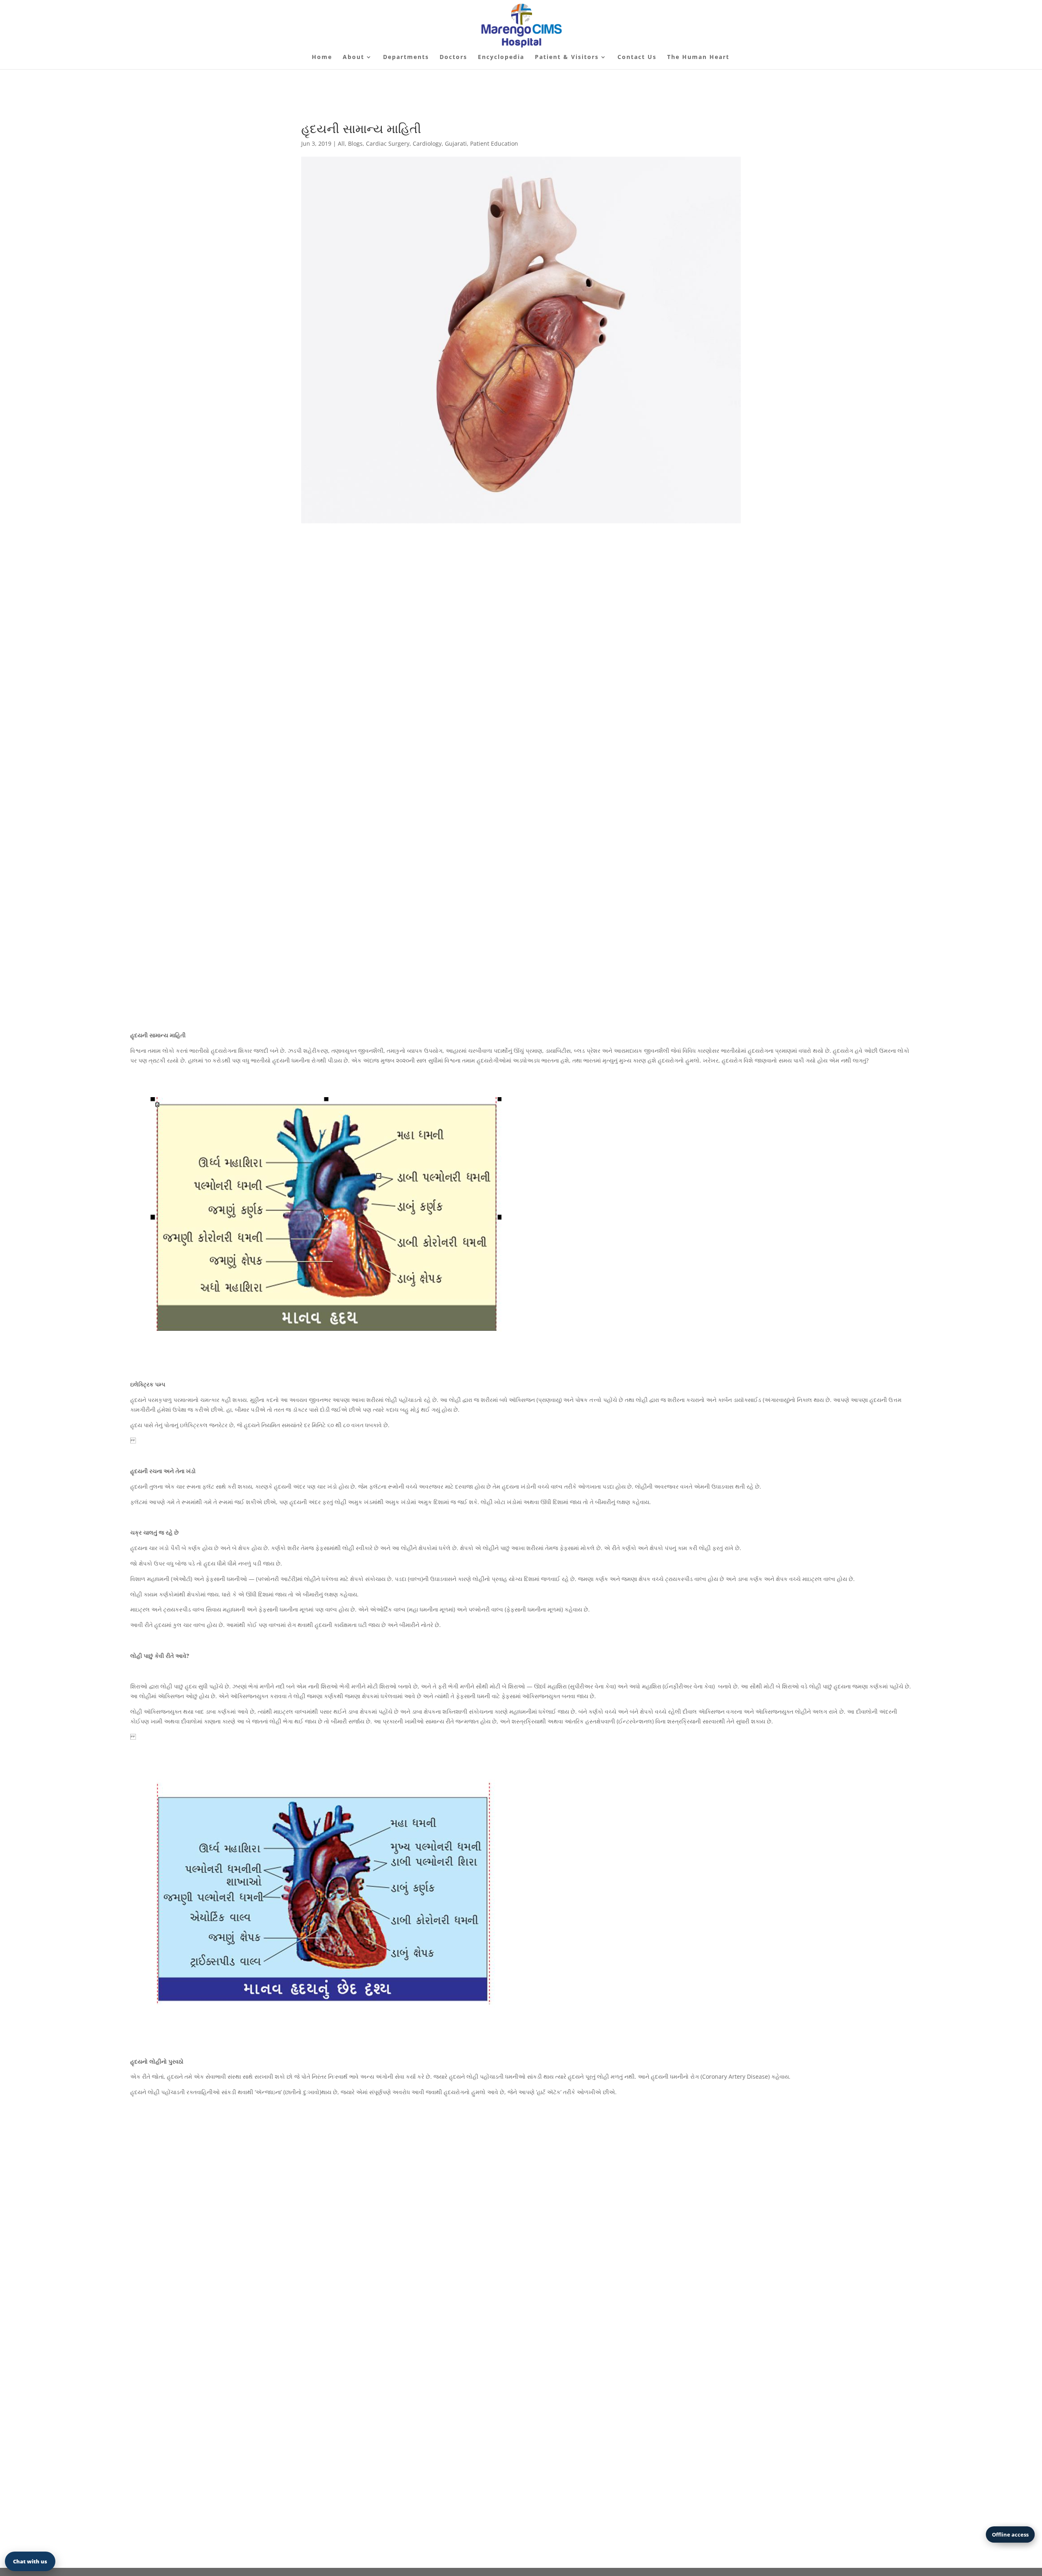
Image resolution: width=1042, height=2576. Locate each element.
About (354, 57)
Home (322, 57)
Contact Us (637, 57)
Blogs (355, 143)
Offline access (1010, 2534)
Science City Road (246, 2238)
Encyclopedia (501, 57)
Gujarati (456, 143)
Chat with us (30, 2561)
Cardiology (427, 143)
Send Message (796, 2238)
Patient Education (494, 143)
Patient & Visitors (567, 57)
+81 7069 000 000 (521, 2238)
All (341, 143)
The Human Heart (698, 57)
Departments (406, 57)
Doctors (453, 57)
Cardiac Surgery (388, 143)
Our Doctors (356, 948)
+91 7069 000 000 (672, 946)
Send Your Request (840, 2462)
